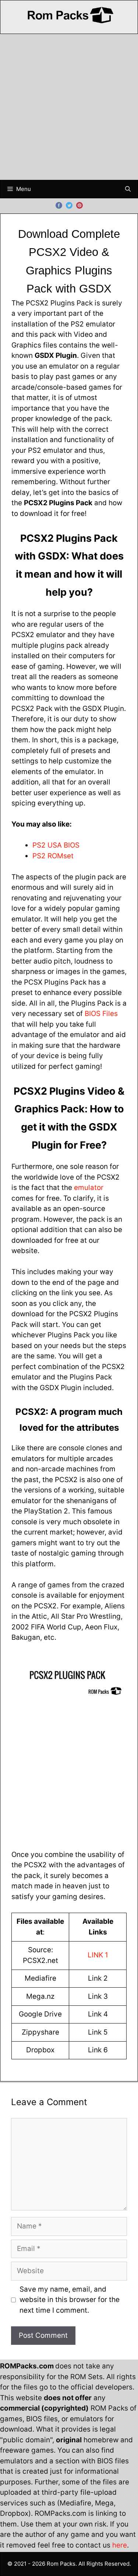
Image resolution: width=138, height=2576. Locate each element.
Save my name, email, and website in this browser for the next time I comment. (70, 2300)
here (120, 2545)
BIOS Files (101, 1014)
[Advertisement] (69, 107)
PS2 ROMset (53, 856)
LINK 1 (98, 1955)
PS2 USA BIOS (56, 845)
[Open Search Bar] (128, 189)
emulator (89, 1188)
